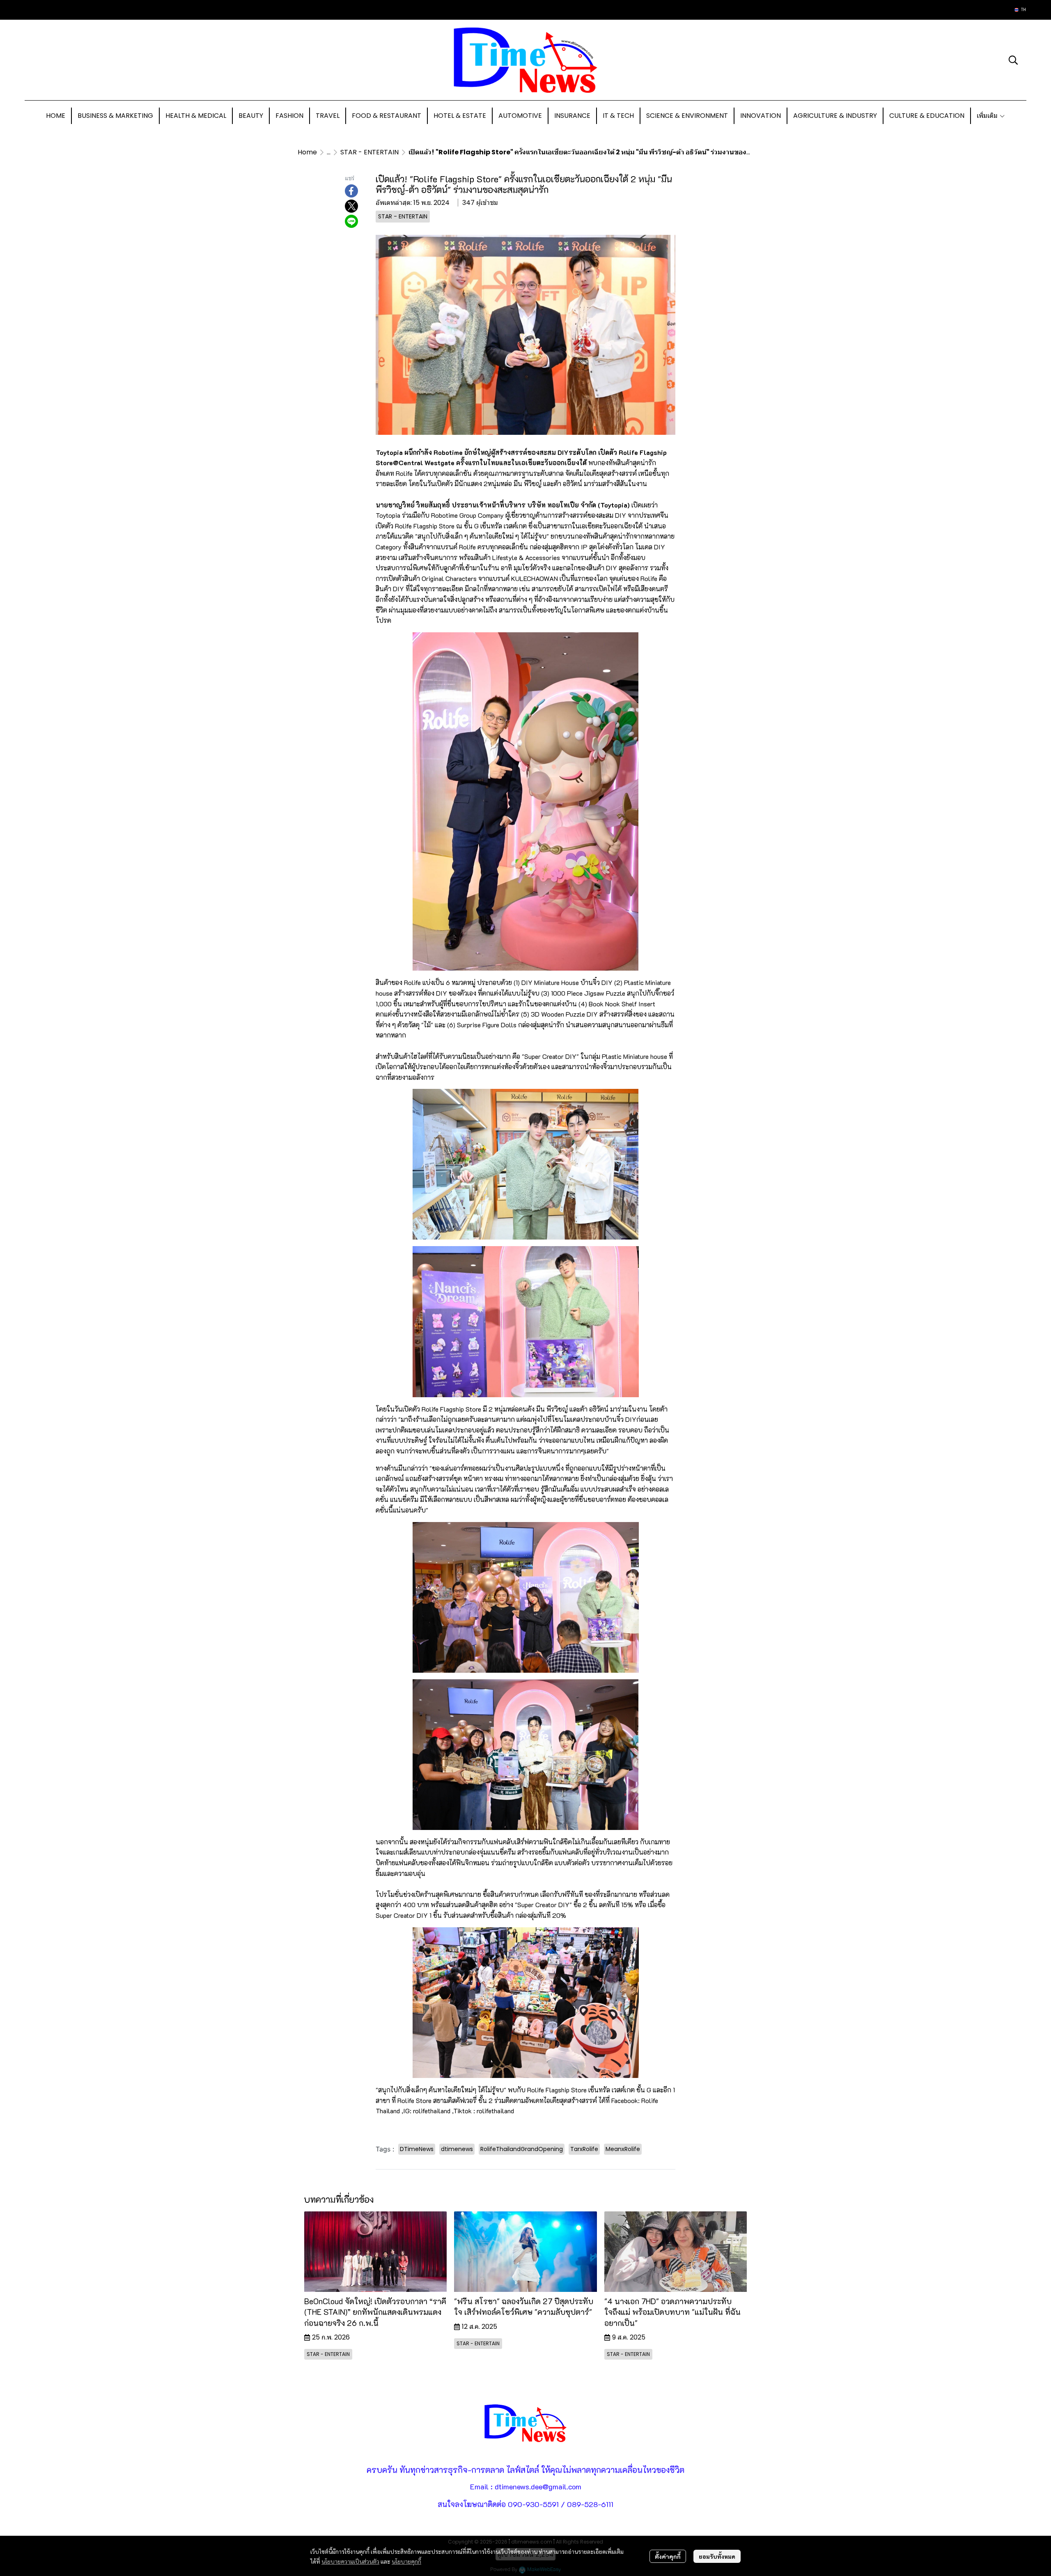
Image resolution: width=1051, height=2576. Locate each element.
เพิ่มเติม (988, 116)
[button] (1020, 10)
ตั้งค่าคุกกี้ (668, 2556)
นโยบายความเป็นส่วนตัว (350, 2561)
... (329, 152)
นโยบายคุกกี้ (406, 2561)
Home (307, 152)
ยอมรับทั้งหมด (717, 2556)
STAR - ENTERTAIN (369, 152)
